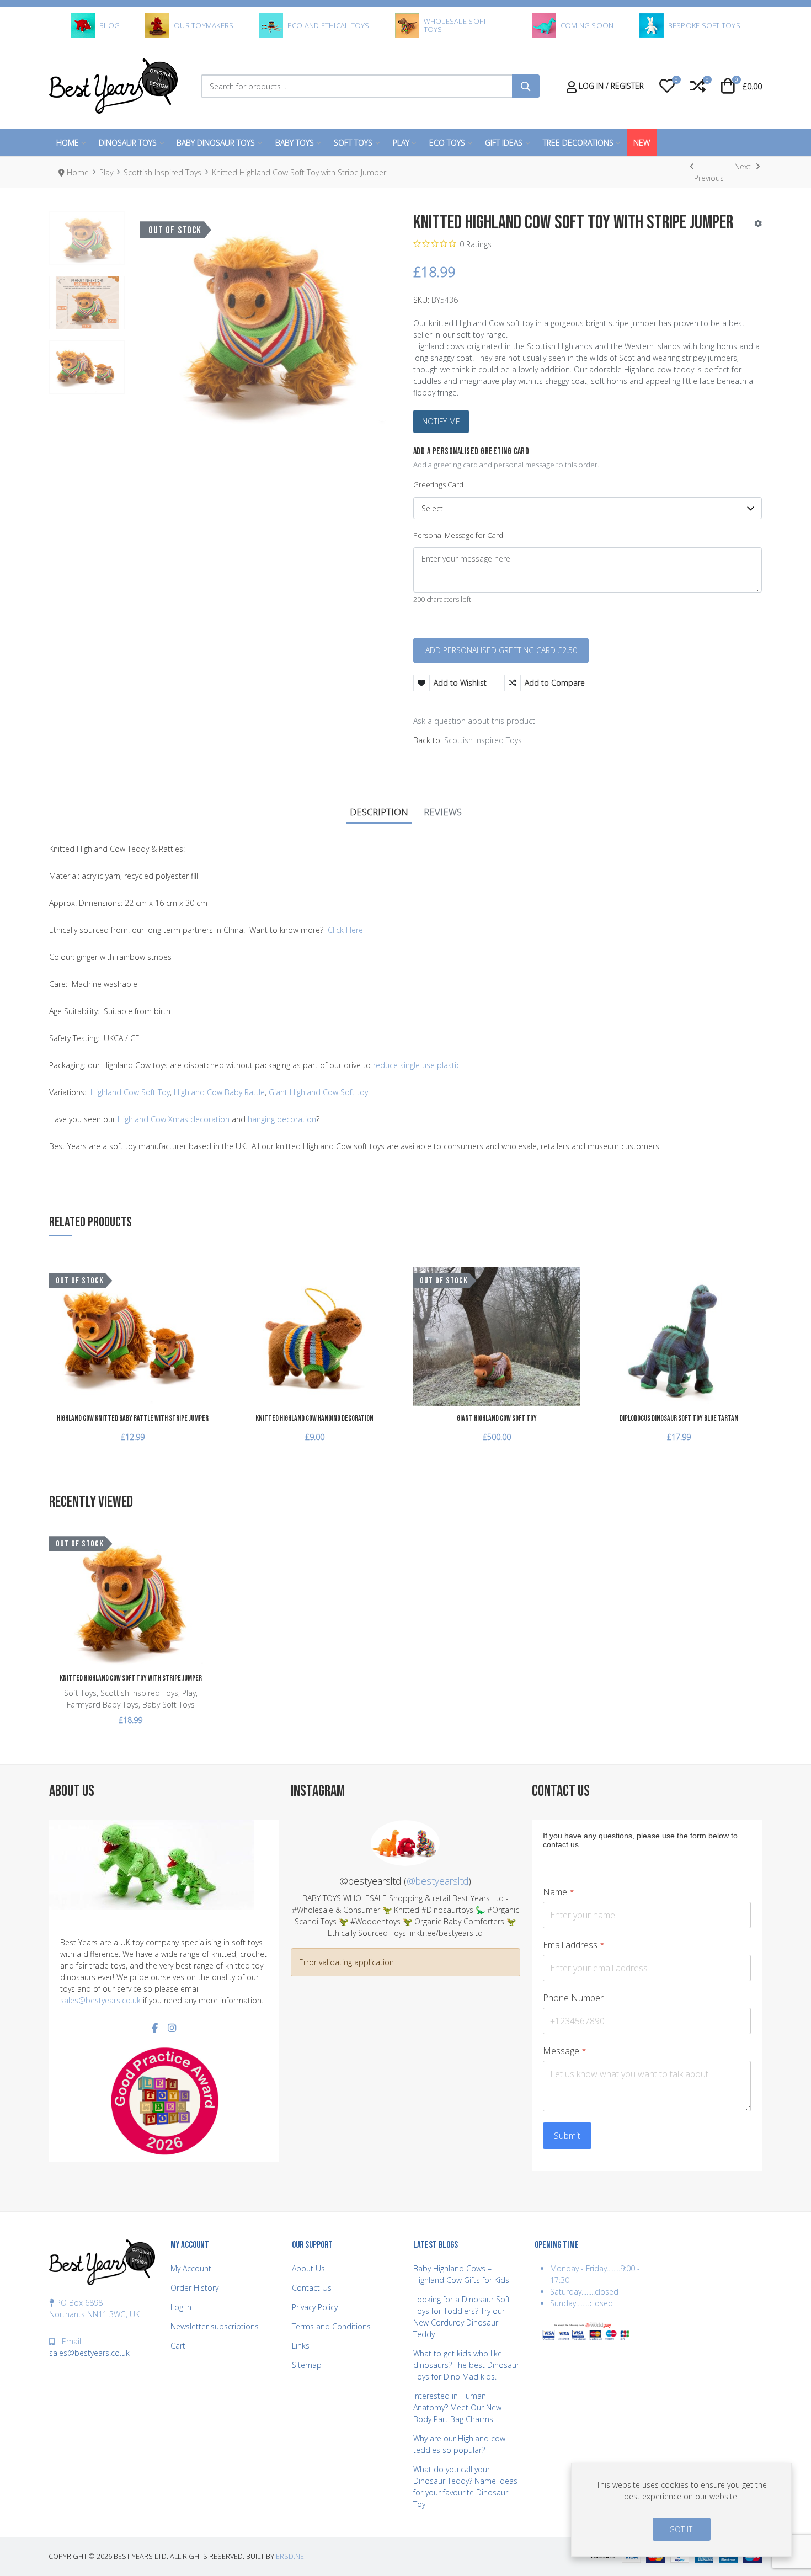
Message (565, 2051)
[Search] (526, 86)
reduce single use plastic (417, 1065)
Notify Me (441, 421)
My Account (191, 2268)
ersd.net (292, 2556)
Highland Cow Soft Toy (130, 1092)
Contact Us (312, 2288)
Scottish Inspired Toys (483, 740)
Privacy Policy (315, 2307)
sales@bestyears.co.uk (100, 2000)
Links (301, 2346)
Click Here (345, 930)
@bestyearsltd (437, 1881)
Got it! (682, 2529)
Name (559, 1892)
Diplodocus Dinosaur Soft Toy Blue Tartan (679, 1418)
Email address (574, 1945)
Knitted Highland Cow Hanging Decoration (314, 1418)
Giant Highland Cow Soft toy (318, 1092)
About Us (308, 2268)
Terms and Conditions (331, 2326)
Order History (194, 2288)
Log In (181, 2307)
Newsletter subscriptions (215, 2326)
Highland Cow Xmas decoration (174, 1119)
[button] (667, 86)
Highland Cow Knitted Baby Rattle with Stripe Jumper (133, 1418)
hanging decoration (282, 1119)
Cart (178, 2346)
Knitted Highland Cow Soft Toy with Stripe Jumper (131, 1678)
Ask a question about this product (474, 721)
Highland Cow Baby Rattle (219, 1092)
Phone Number (573, 1998)
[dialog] (681, 2510)
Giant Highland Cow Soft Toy (497, 1418)
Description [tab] (379, 812)
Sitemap (307, 2365)
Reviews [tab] (443, 812)
